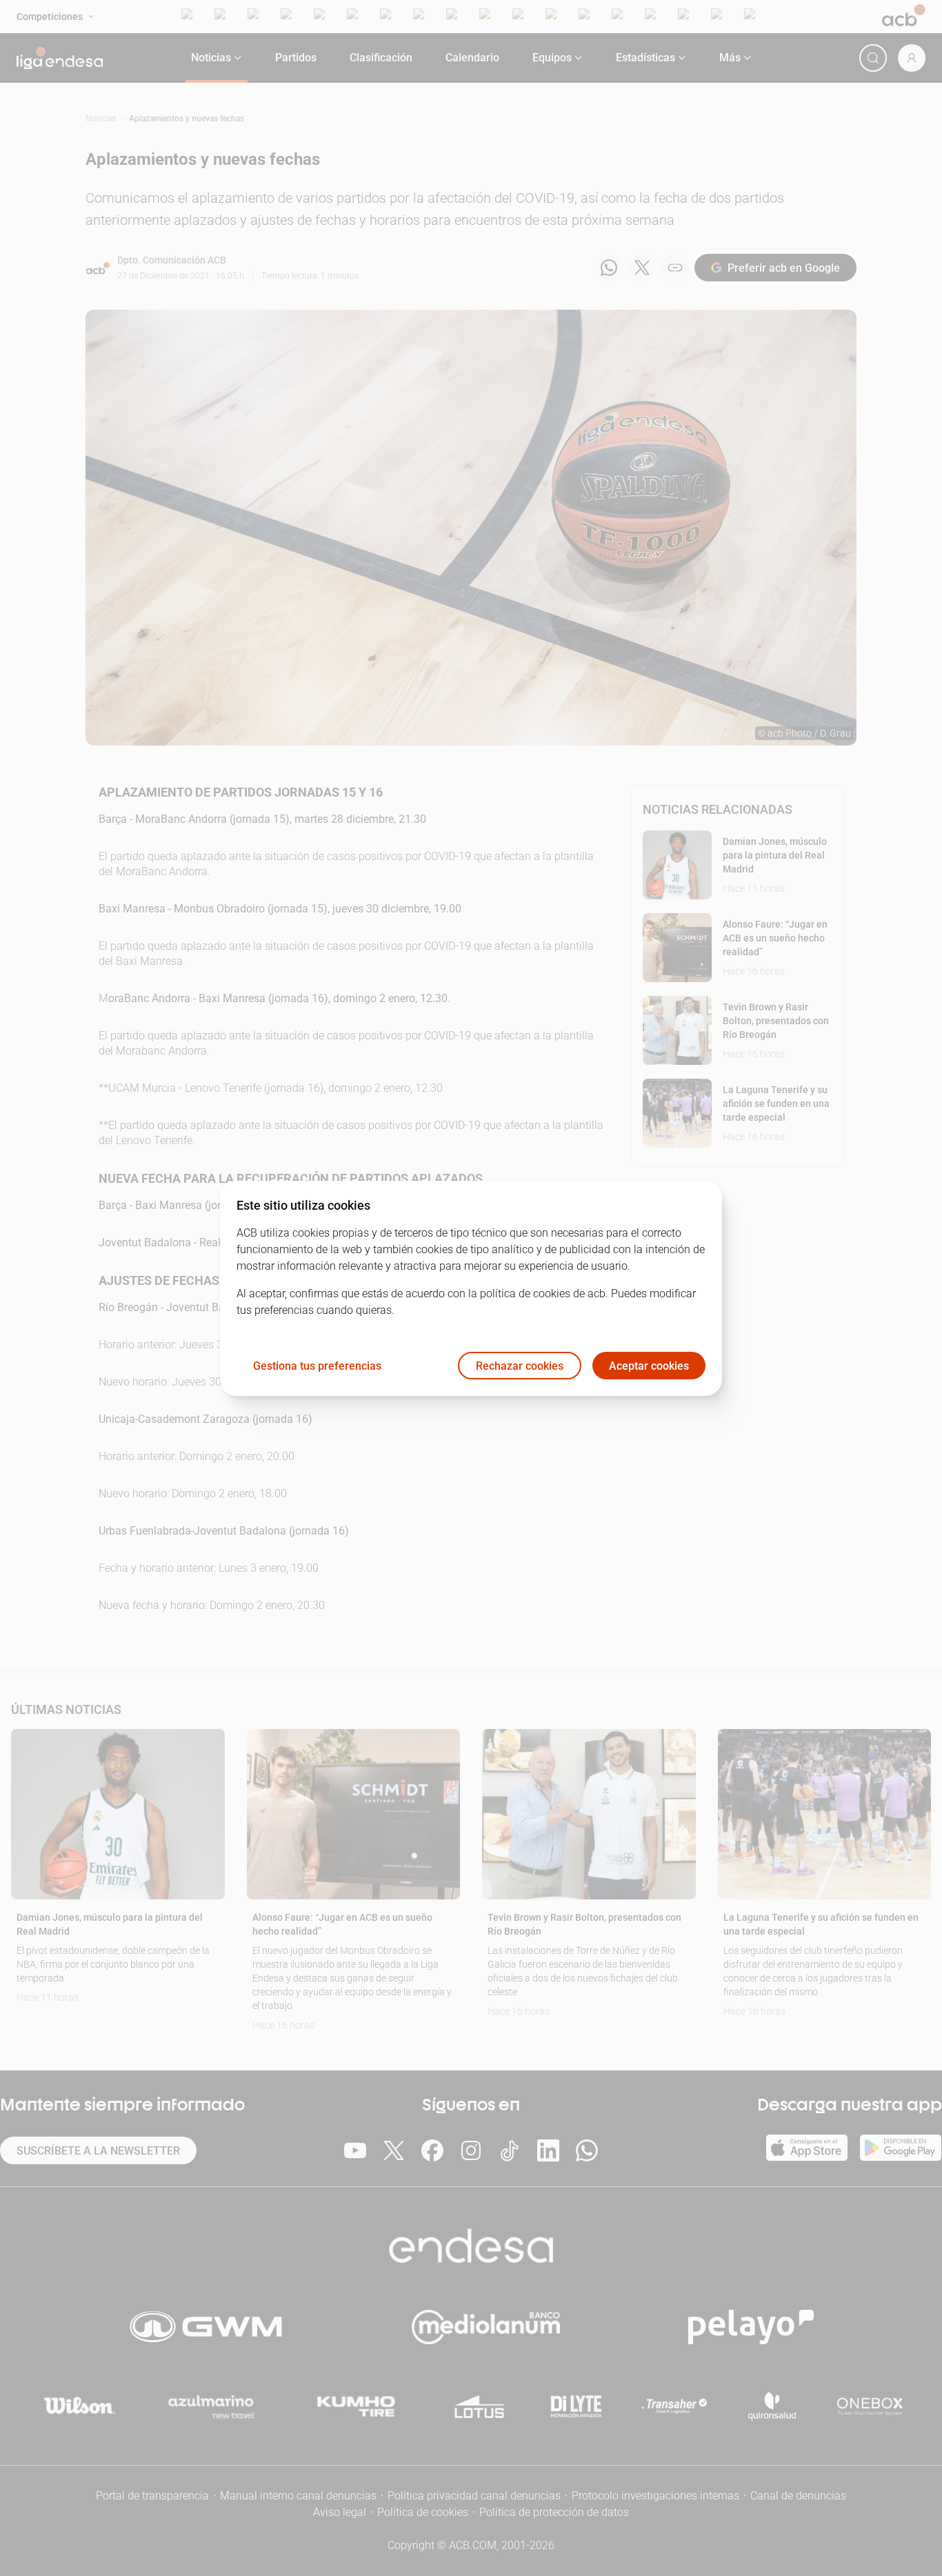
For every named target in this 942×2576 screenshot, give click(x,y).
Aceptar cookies (649, 1365)
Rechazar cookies (520, 1365)
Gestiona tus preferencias (317, 1365)
